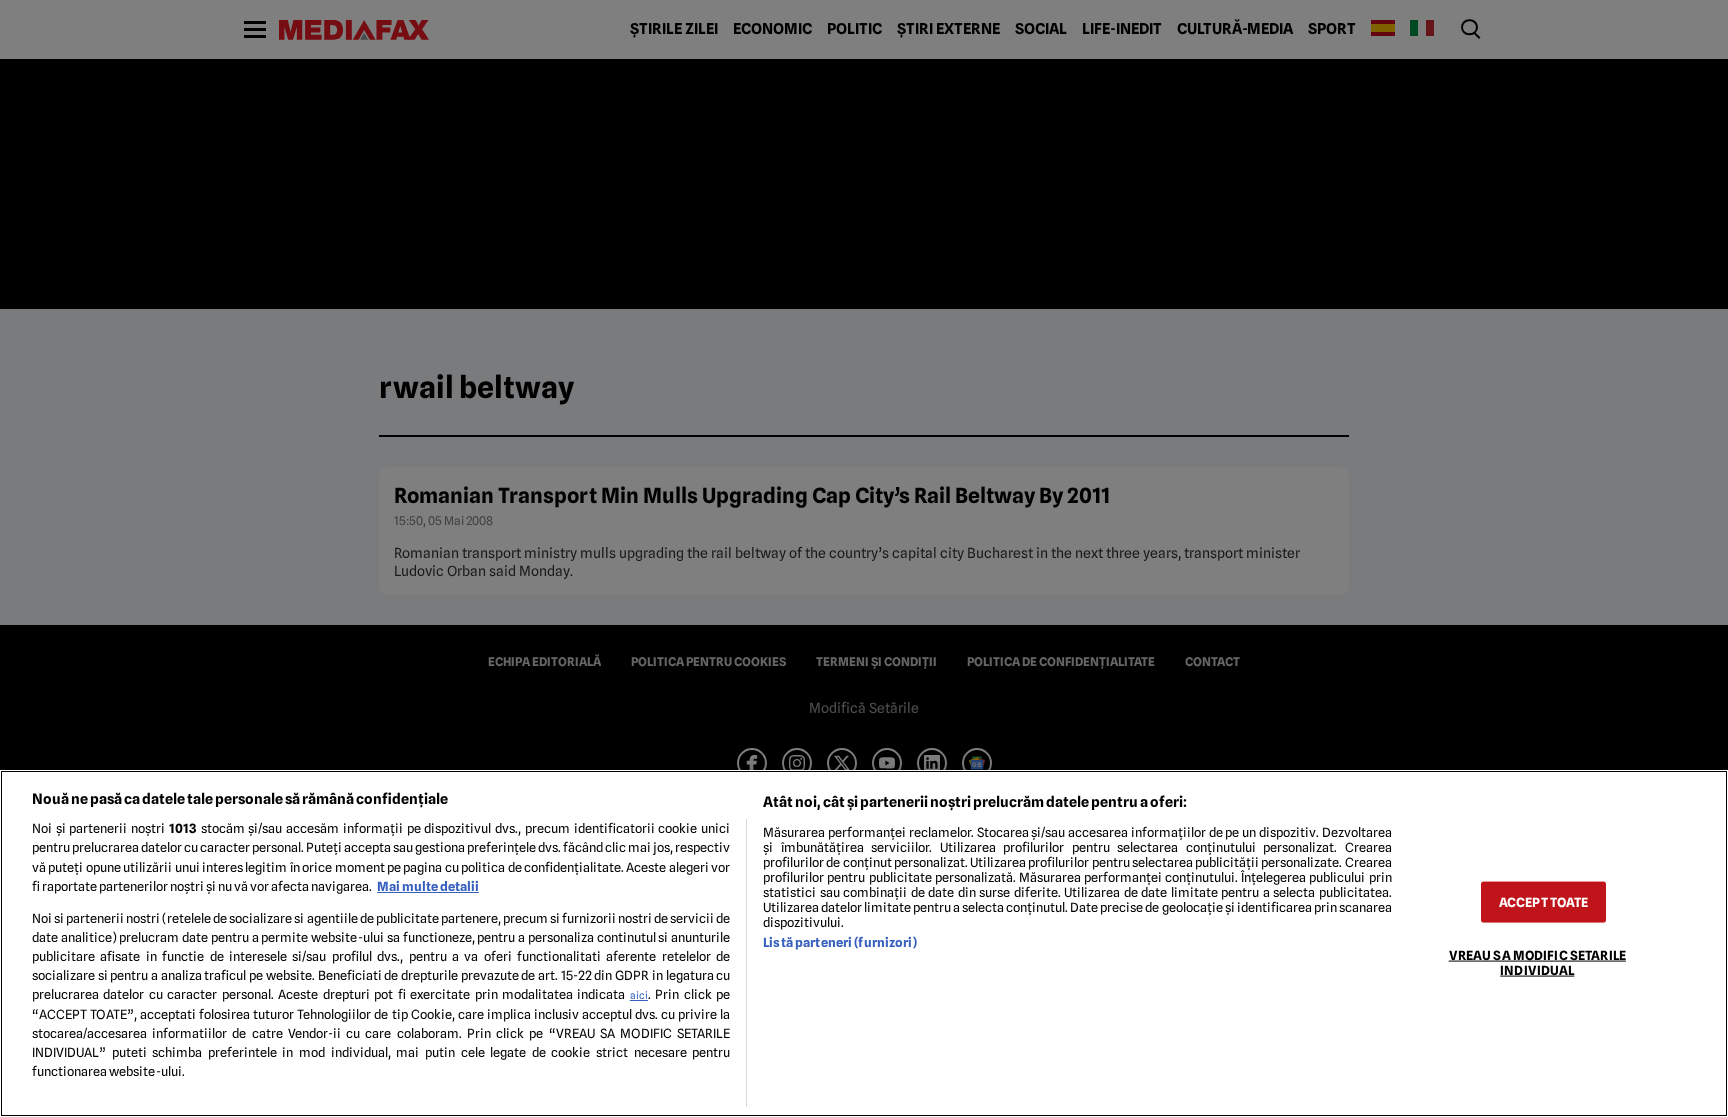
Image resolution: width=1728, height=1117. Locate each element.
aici (639, 995)
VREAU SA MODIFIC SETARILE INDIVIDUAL (1537, 962)
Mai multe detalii (428, 886)
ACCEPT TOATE (1544, 901)
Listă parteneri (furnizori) (839, 942)
